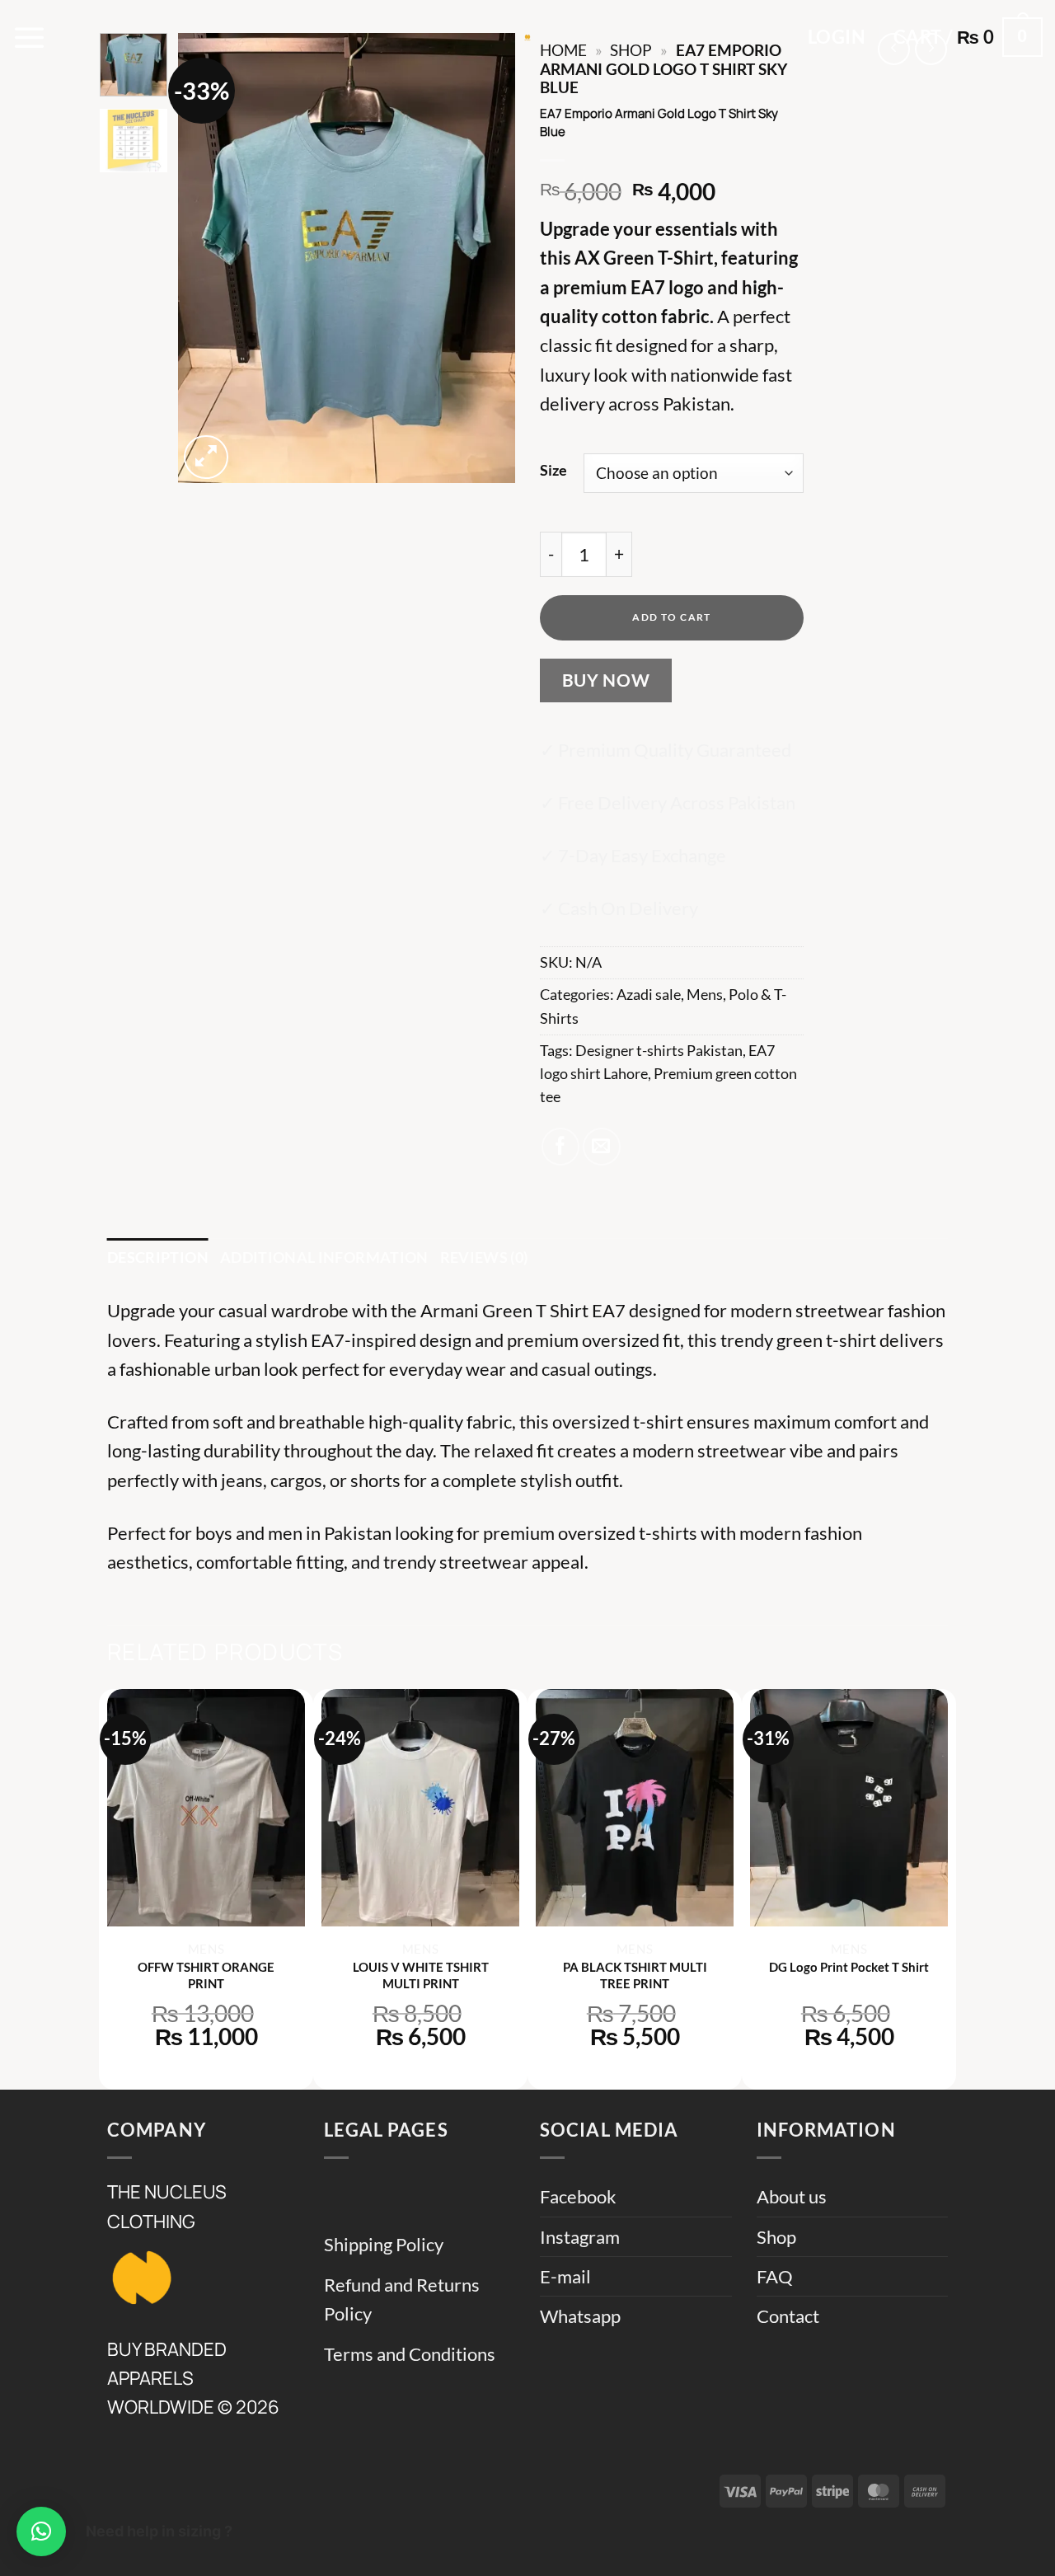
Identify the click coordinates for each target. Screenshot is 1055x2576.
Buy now (606, 680)
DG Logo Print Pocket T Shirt (849, 1967)
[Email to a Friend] (602, 1147)
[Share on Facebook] (560, 1147)
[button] (30, 37)
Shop (776, 2237)
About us (792, 2196)
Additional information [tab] (324, 1258)
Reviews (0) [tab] (484, 1258)
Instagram (580, 2237)
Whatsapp (580, 2316)
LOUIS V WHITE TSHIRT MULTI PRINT (421, 1975)
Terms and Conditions (410, 2354)
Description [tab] (158, 1258)
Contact (788, 2316)
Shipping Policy (384, 2244)
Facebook (578, 2196)
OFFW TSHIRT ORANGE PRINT (206, 1975)
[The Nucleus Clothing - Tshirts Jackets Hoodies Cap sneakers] (527, 37)
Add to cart (672, 617)
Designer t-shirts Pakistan (659, 1051)
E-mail (565, 2276)
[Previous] (205, 258)
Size (553, 470)
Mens (705, 995)
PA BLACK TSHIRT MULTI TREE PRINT (635, 1975)
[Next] (488, 258)
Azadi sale (649, 995)
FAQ (775, 2276)
